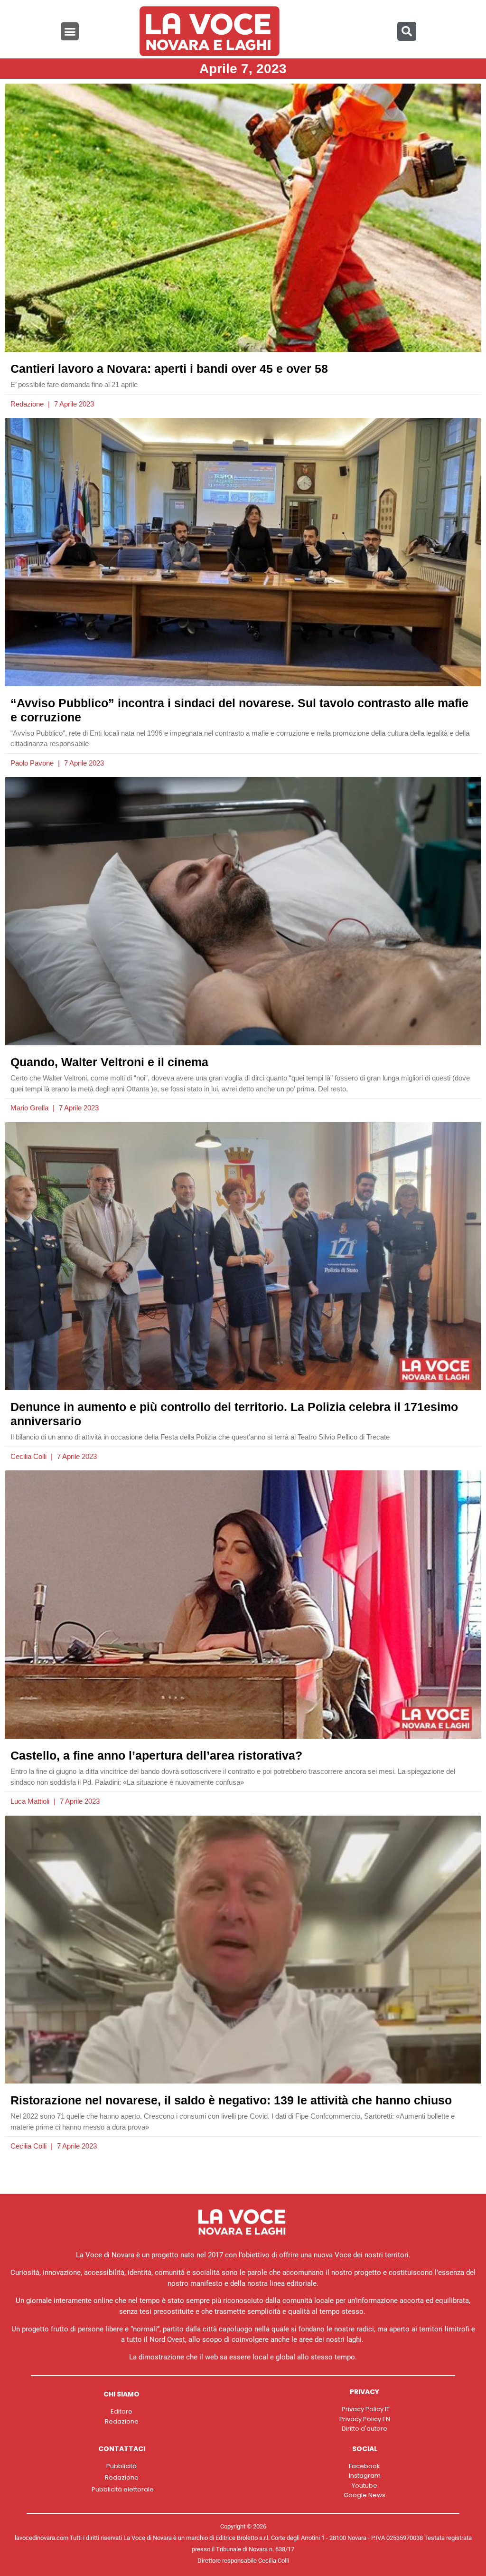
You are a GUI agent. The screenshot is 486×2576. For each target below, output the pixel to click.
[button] (70, 31)
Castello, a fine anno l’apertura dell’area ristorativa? (156, 1755)
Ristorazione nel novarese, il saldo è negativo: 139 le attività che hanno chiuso (231, 2100)
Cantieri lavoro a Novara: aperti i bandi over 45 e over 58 (169, 369)
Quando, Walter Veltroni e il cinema (109, 1062)
